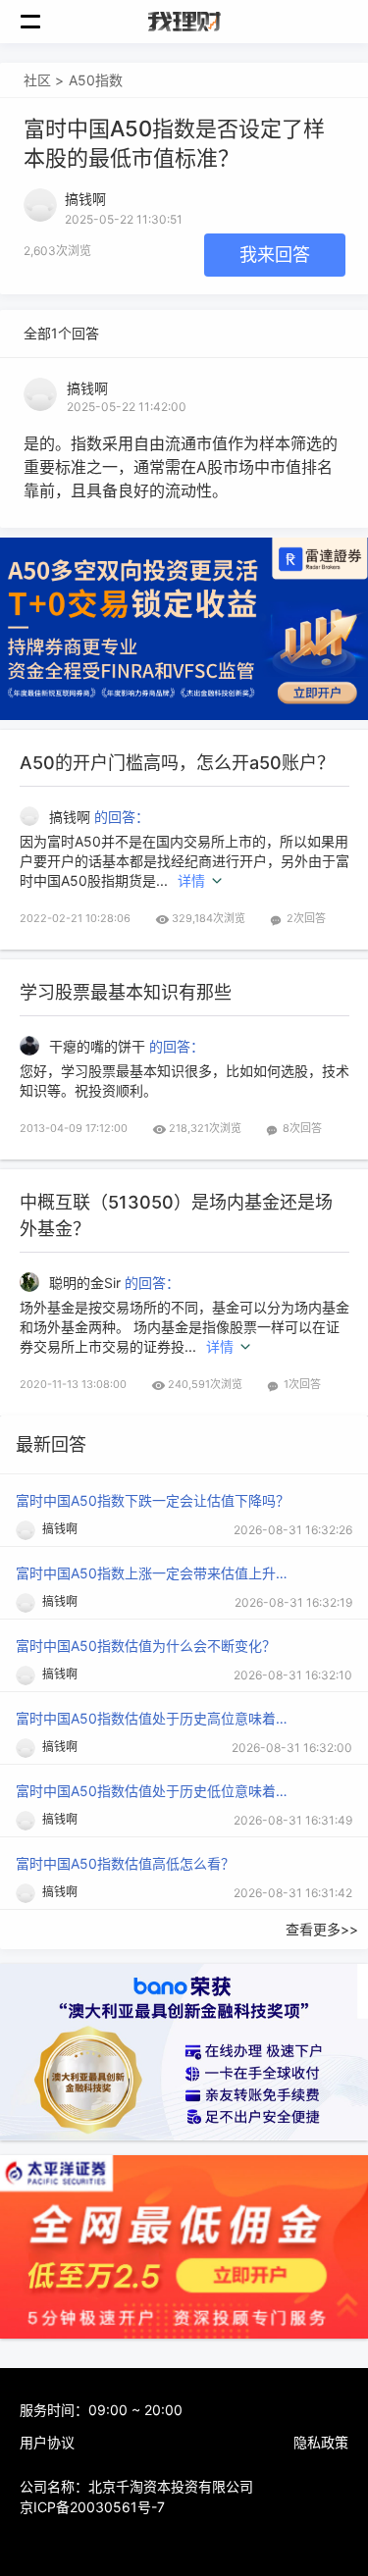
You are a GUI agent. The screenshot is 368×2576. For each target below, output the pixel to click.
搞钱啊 (87, 388)
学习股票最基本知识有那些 (126, 992)
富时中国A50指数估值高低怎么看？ (125, 1863)
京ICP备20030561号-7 (92, 2507)
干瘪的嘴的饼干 (99, 1046)
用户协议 (47, 2442)
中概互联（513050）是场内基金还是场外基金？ (176, 1215)
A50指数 (96, 80)
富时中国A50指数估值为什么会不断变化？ (146, 1646)
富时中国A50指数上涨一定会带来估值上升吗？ (153, 1573)
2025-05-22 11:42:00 (127, 407)
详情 (191, 880)
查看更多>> (322, 1929)
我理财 (184, 22)
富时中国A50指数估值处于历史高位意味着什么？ (153, 1718)
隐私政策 (321, 2442)
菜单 (41, 22)
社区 (37, 80)
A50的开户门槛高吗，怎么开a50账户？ (177, 763)
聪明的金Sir (87, 1283)
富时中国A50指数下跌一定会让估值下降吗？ (153, 1500)
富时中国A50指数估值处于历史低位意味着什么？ (153, 1791)
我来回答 (275, 255)
